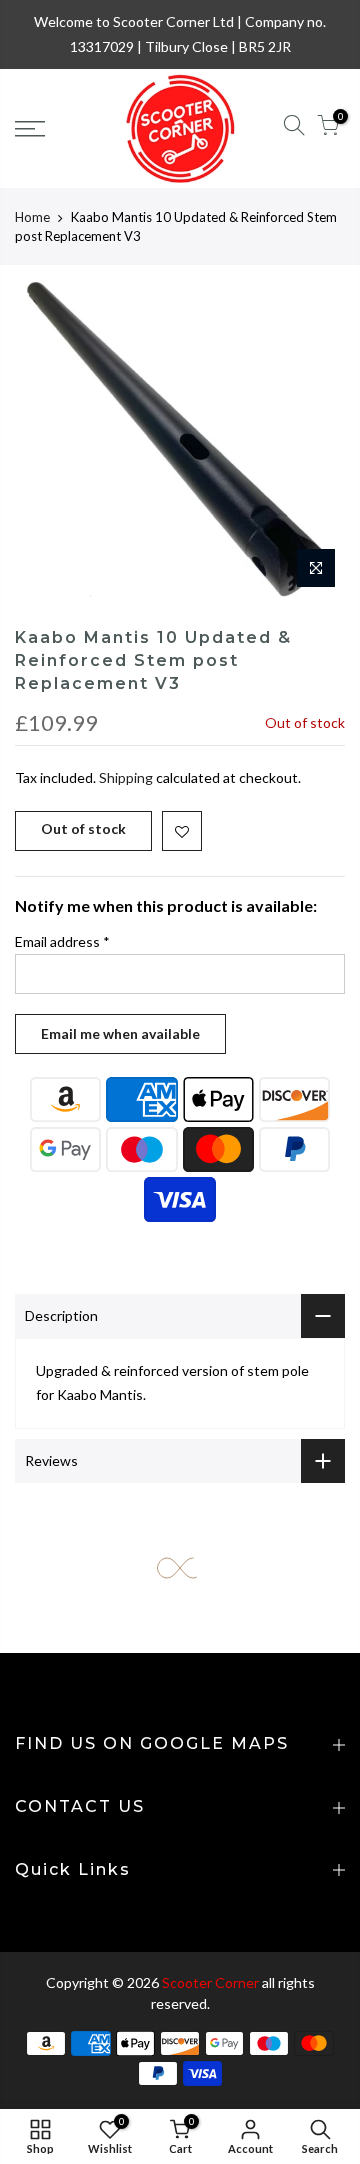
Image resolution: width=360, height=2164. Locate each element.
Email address (62, 941)
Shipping (126, 777)
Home (32, 217)
